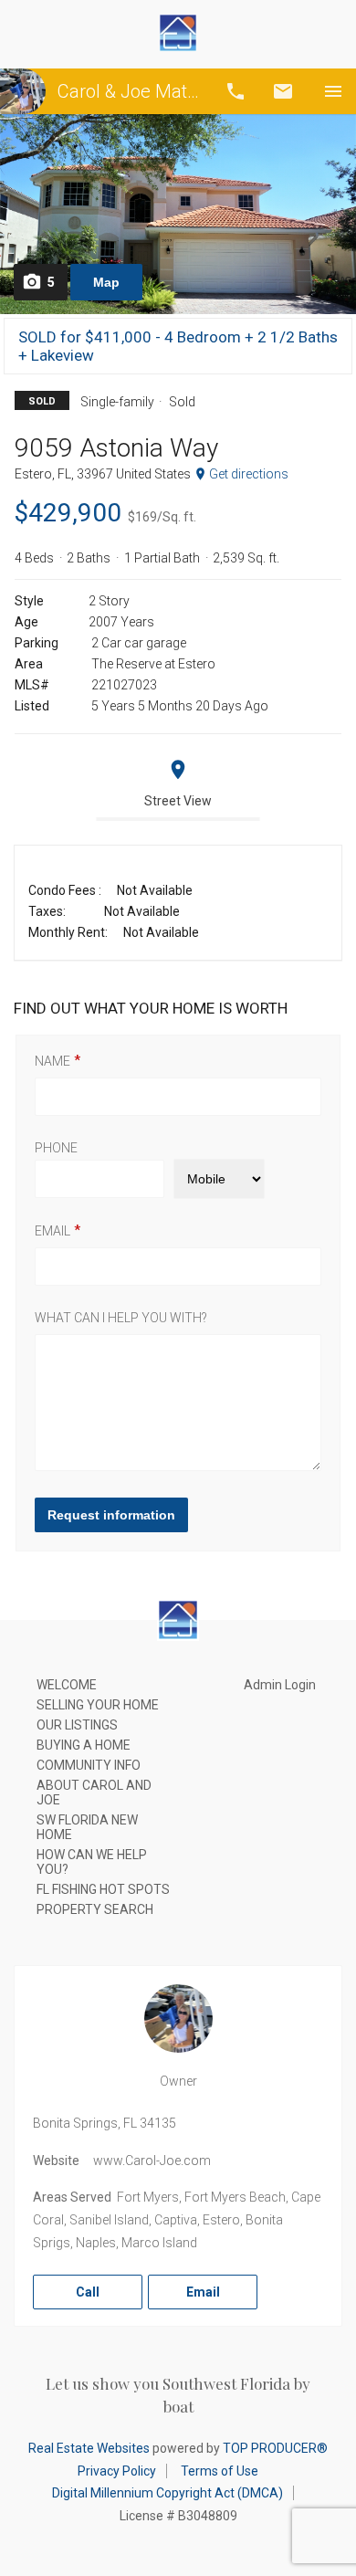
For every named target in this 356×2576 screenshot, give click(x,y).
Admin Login (280, 1685)
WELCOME (67, 1685)
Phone (56, 1148)
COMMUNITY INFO (89, 1765)
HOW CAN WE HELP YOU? (92, 1862)
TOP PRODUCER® (275, 2448)
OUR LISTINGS (77, 1725)
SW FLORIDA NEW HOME (87, 1827)
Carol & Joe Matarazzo (130, 91)
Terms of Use (220, 2471)
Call (236, 91)
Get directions (249, 474)
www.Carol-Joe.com (152, 2161)
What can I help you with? (121, 1318)
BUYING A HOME (84, 1745)
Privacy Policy (117, 2471)
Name (52, 1061)
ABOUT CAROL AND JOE (94, 1793)
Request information (111, 1515)
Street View (178, 801)
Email (283, 91)
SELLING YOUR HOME (98, 1705)
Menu (333, 91)
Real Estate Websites (89, 2448)
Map (106, 282)
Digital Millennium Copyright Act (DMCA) (168, 2493)
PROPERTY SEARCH (95, 1909)
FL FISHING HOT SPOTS (103, 1889)
